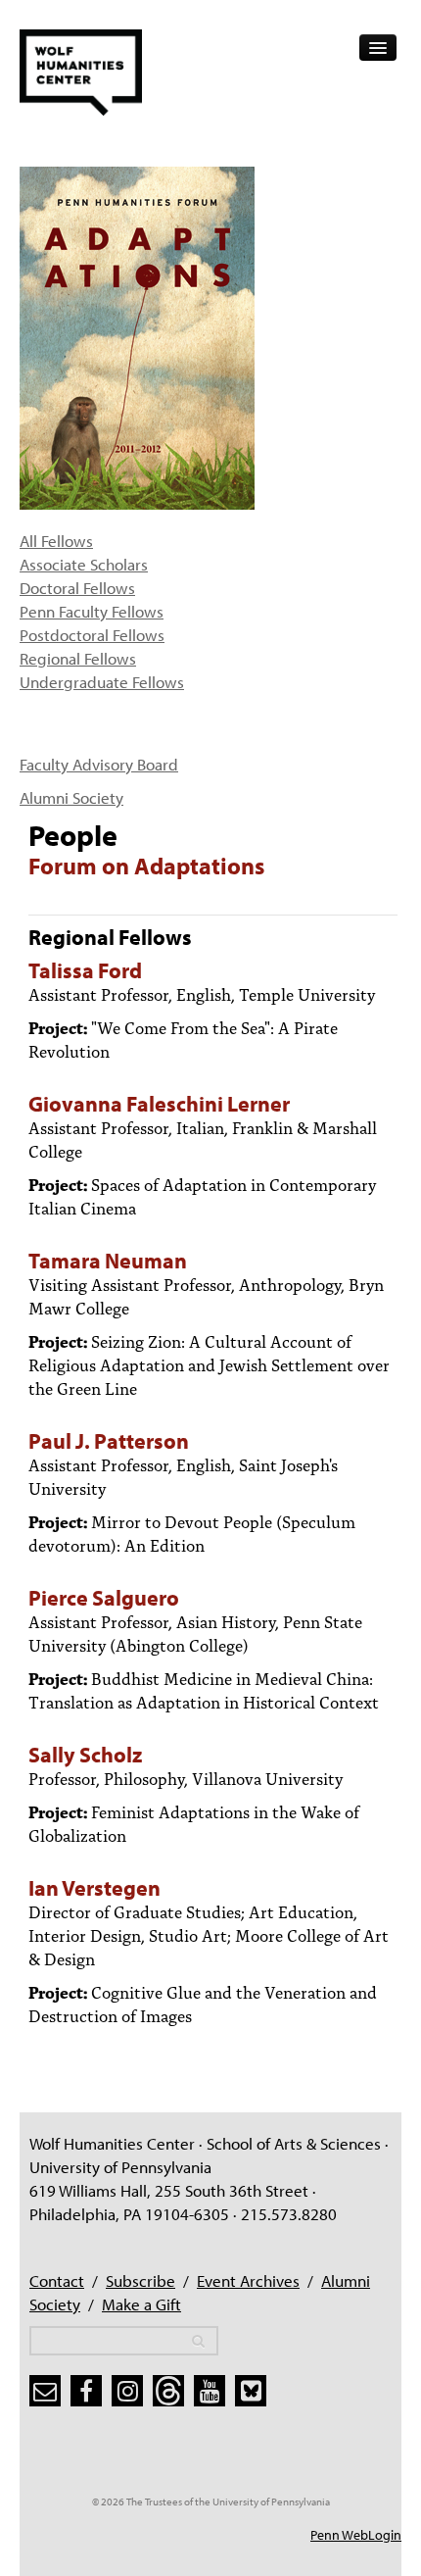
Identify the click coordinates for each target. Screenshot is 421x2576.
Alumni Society (71, 797)
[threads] (168, 2391)
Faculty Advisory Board (99, 764)
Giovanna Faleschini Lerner (159, 1104)
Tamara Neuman (108, 1261)
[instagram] (127, 2391)
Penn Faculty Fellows (92, 611)
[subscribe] (45, 2391)
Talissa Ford (85, 970)
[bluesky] (251, 2391)
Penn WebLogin (356, 2535)
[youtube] (210, 2391)
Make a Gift (141, 2304)
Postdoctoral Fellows (92, 635)
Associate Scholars (84, 564)
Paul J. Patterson (109, 1441)
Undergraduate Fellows (102, 682)
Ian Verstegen (94, 1888)
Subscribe (140, 2280)
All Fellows (56, 541)
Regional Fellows (78, 658)
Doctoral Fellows (77, 588)
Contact (57, 2280)
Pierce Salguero (104, 1598)
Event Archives (248, 2280)
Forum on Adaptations (146, 866)
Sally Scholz (85, 1755)
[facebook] (86, 2391)
